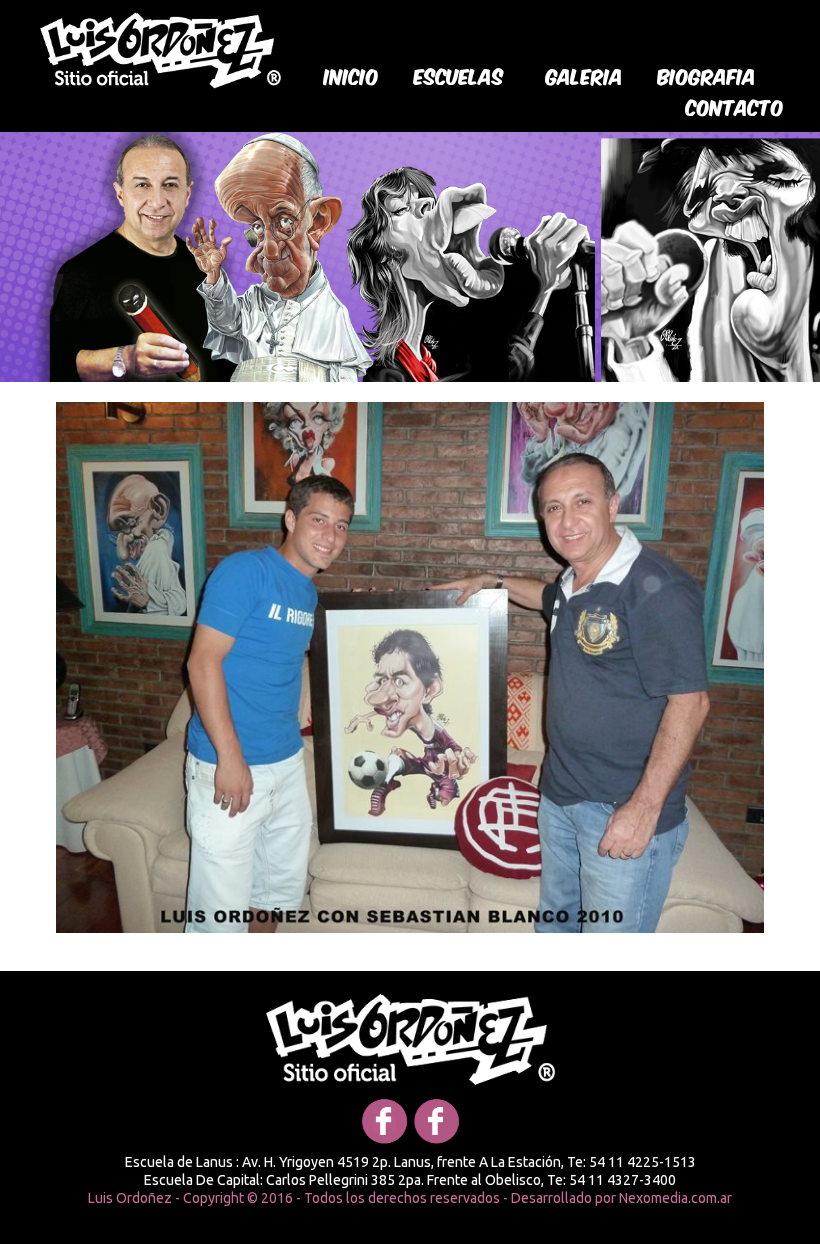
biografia (707, 75)
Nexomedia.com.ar (675, 1198)
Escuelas (459, 75)
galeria (584, 75)
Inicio (351, 75)
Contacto (735, 106)
